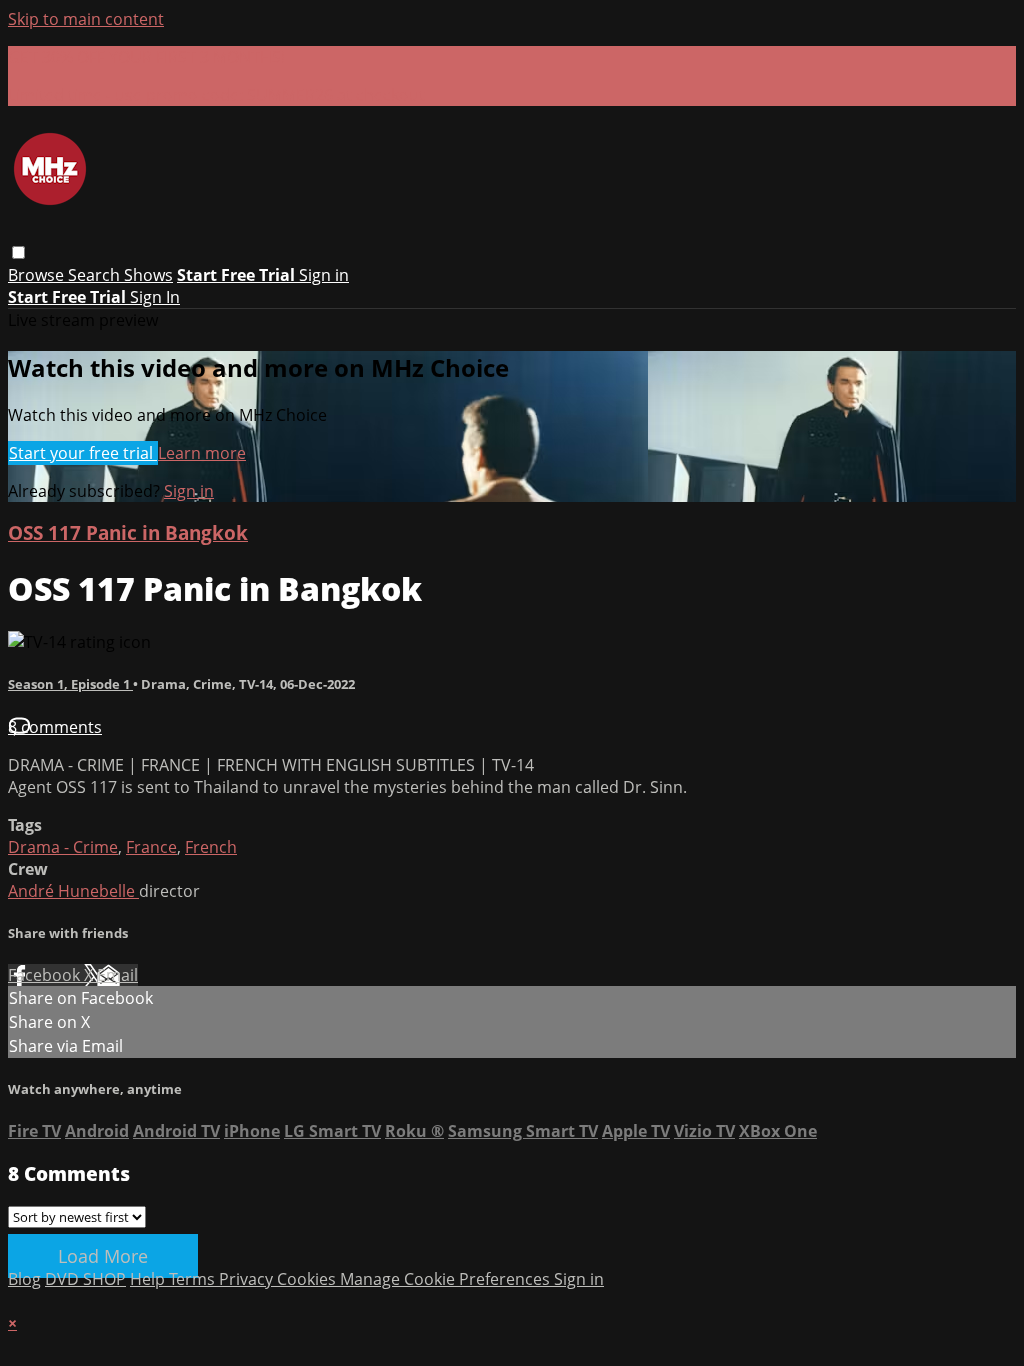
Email (117, 975)
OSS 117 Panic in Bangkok (128, 532)
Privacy (248, 1279)
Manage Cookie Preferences (447, 1279)
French (211, 847)
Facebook (46, 975)
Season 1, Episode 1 (70, 684)
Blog (24, 1279)
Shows (148, 275)
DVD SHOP (85, 1279)
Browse (38, 275)
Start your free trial (83, 453)
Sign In (155, 297)
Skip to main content (86, 19)
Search (96, 275)
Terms (194, 1279)
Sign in (324, 275)
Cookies (308, 1279)
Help (149, 1279)
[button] (18, 252)
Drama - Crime (63, 847)
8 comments (55, 727)
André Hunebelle (73, 891)
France (151, 847)
